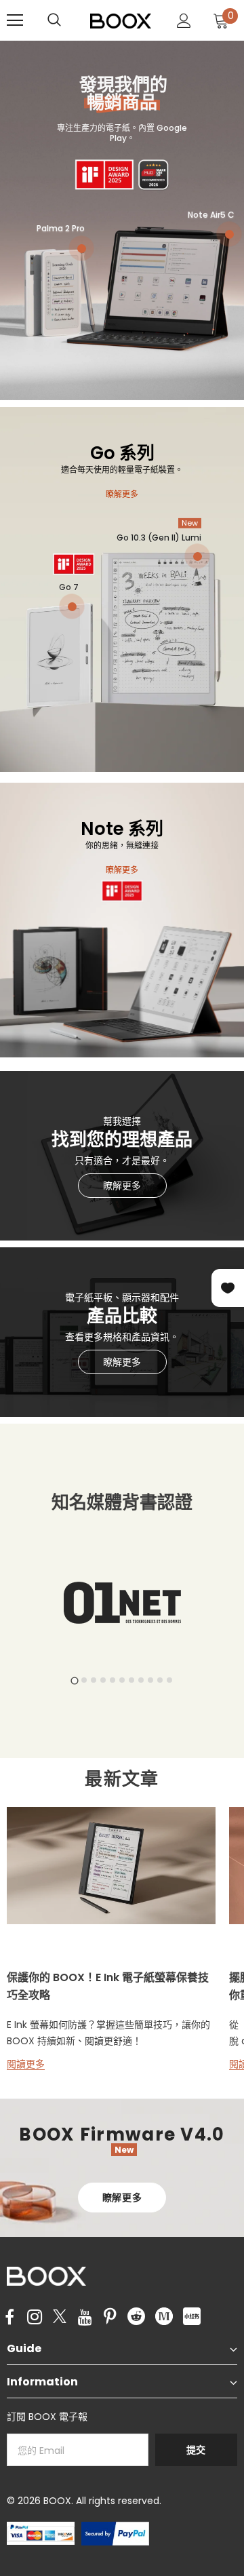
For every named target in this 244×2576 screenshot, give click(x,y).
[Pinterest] (110, 2318)
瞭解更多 (122, 494)
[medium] (164, 2316)
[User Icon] (184, 21)
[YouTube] (85, 2318)
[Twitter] (60, 2318)
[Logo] (121, 20)
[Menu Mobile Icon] (15, 20)
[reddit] (136, 2316)
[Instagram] (35, 2318)
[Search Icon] (68, 20)
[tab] (74, 1680)
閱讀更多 (26, 2064)
